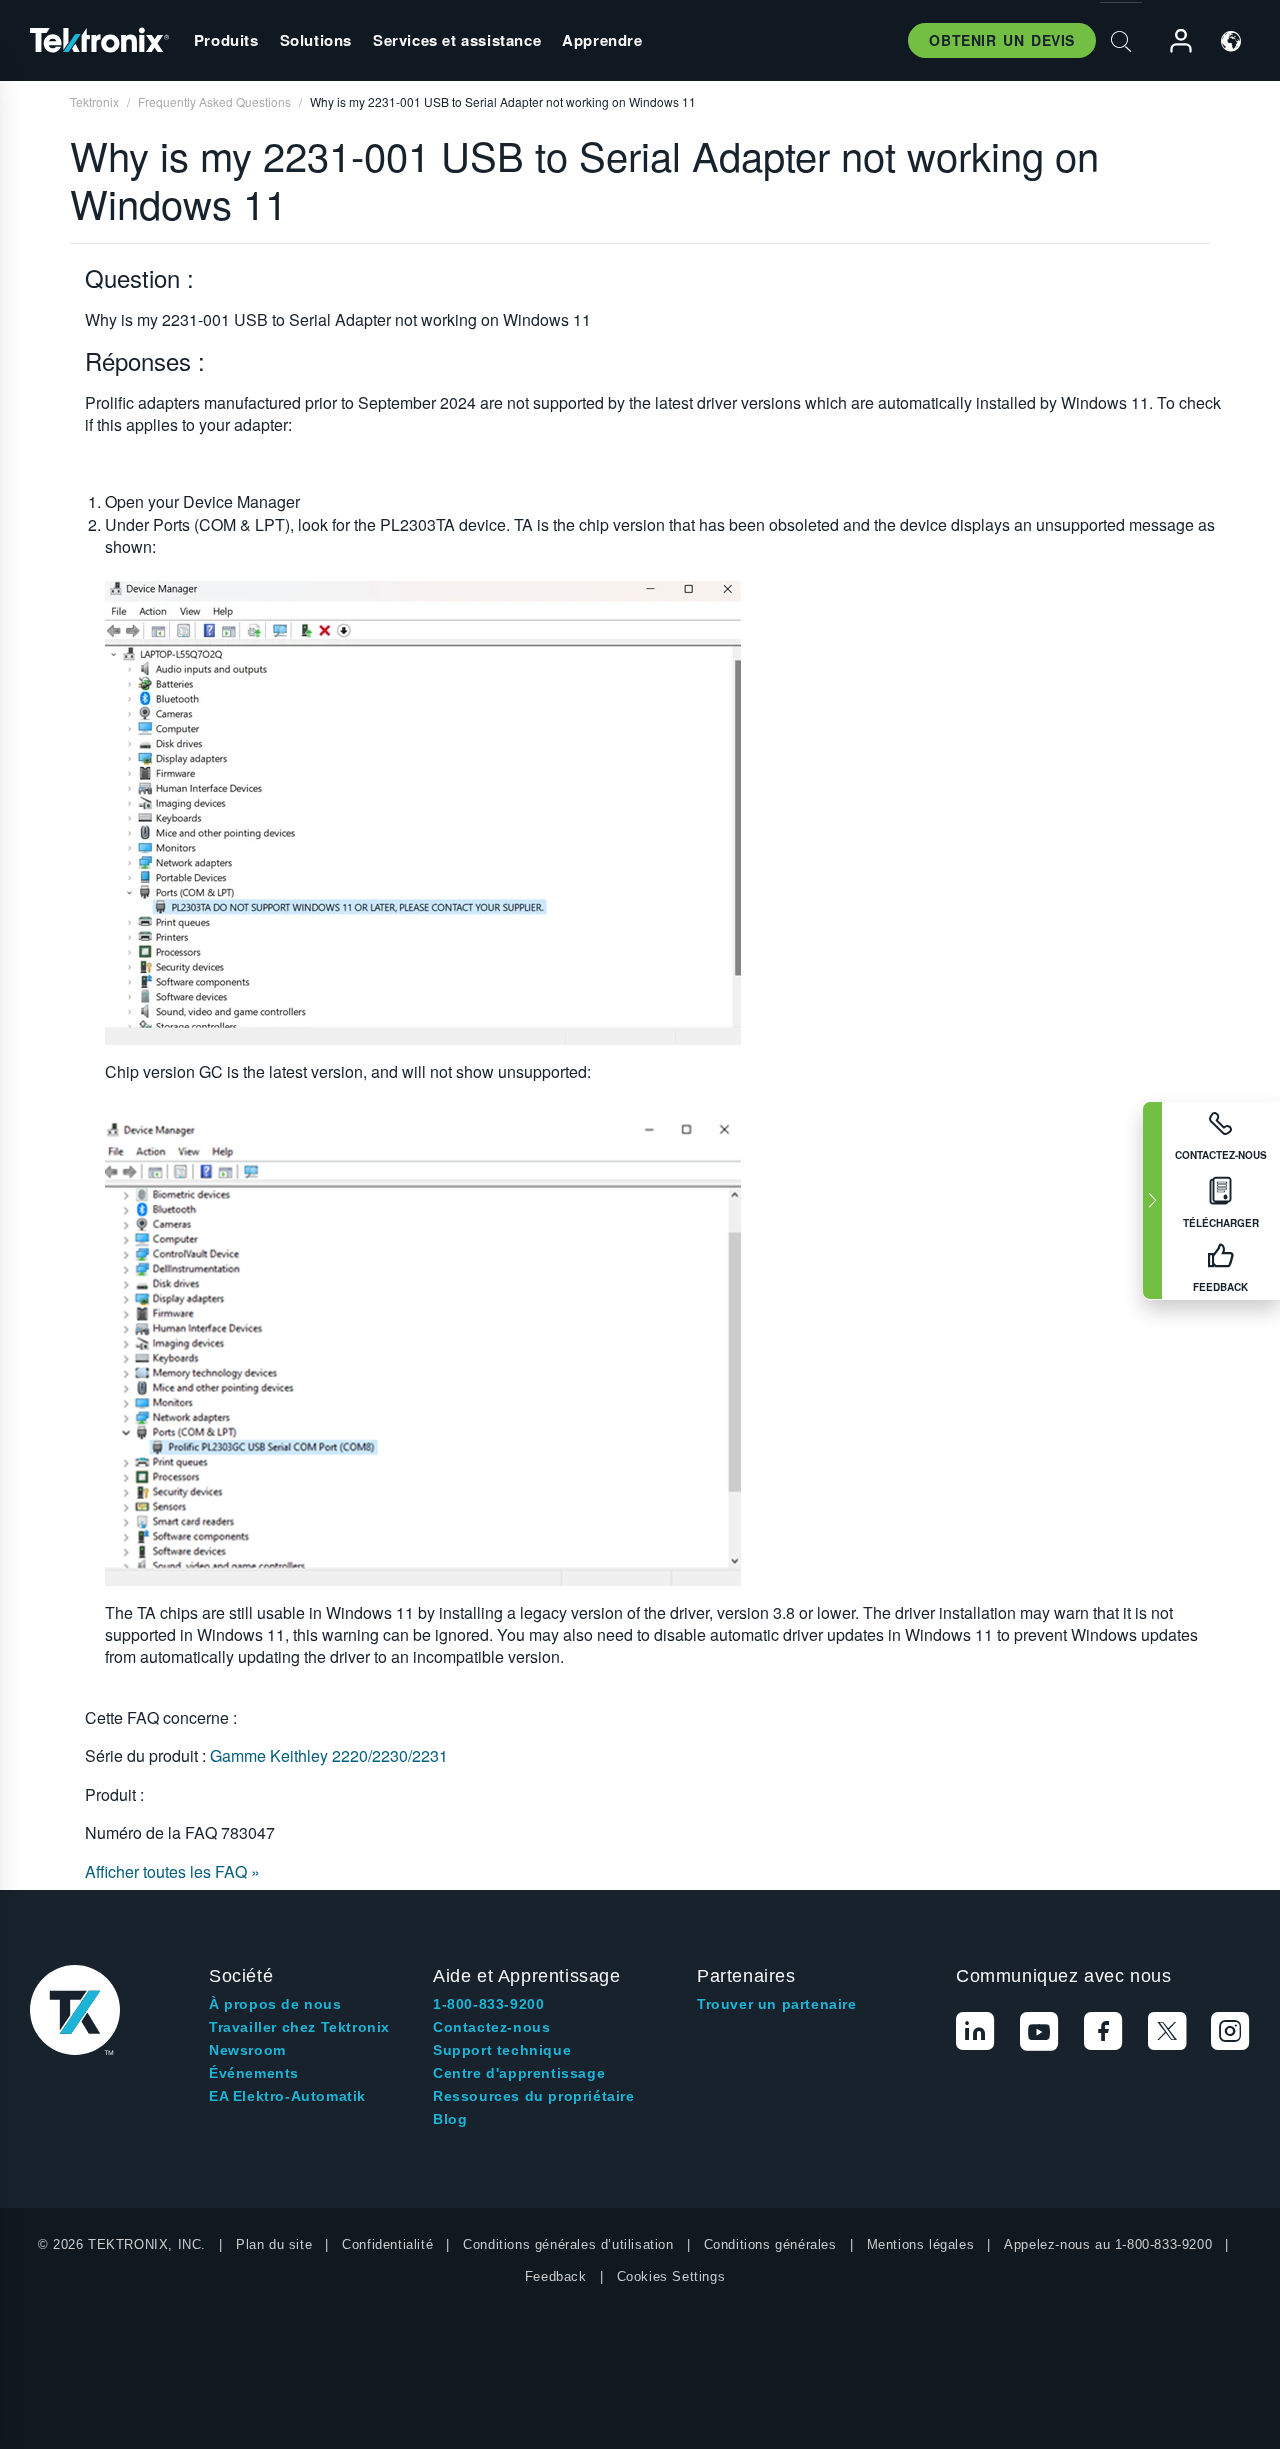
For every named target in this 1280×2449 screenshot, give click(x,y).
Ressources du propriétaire (534, 2096)
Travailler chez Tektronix (299, 2027)
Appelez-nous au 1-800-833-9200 (1108, 2244)
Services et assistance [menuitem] (457, 40)
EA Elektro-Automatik (287, 2096)
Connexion (1172, 41)
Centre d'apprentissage (519, 2073)
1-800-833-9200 (488, 2004)
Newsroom (247, 2050)
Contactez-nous (491, 2027)
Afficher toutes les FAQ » (172, 1871)
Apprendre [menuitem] (602, 40)
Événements (254, 2073)
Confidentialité (387, 2244)
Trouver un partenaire (777, 2004)
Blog (450, 2119)
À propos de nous (275, 2004)
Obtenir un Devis (1002, 40)
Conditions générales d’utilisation (568, 2244)
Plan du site (274, 2244)
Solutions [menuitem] (316, 40)
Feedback (556, 2276)
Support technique (502, 2050)
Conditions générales (770, 2244)
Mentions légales (921, 2244)
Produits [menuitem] (226, 40)
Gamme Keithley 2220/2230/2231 (329, 1755)
